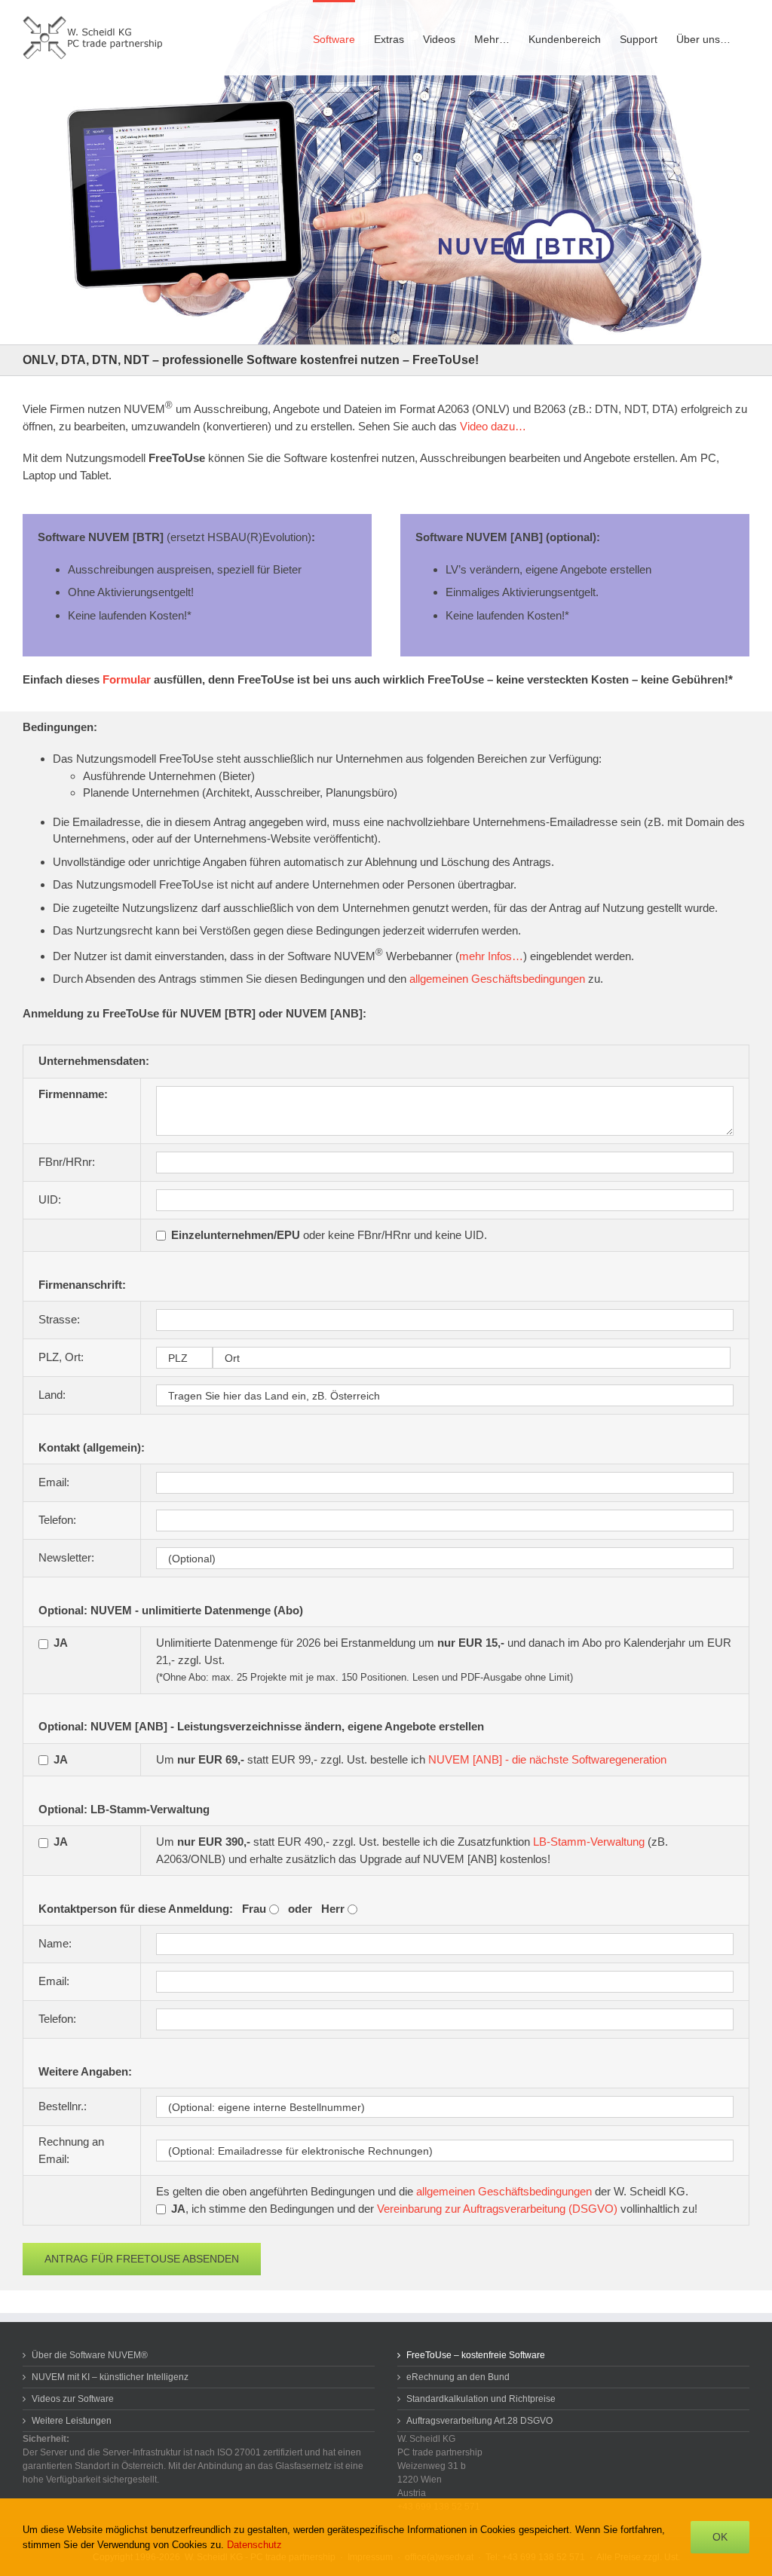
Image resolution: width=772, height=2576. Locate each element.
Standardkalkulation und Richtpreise (481, 2399)
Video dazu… (493, 426)
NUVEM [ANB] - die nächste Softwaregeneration (547, 1759)
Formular (127, 679)
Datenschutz (254, 2545)
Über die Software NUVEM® (90, 2355)
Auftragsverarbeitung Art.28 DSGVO (479, 2421)
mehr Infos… (491, 956)
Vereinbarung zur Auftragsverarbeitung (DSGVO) (497, 2209)
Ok (720, 2537)
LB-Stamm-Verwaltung (589, 1842)
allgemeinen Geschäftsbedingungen (497, 979)
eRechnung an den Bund (458, 2377)
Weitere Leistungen (72, 2421)
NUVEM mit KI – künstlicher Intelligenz (110, 2377)
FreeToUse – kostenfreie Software (476, 2355)
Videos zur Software (73, 2399)
